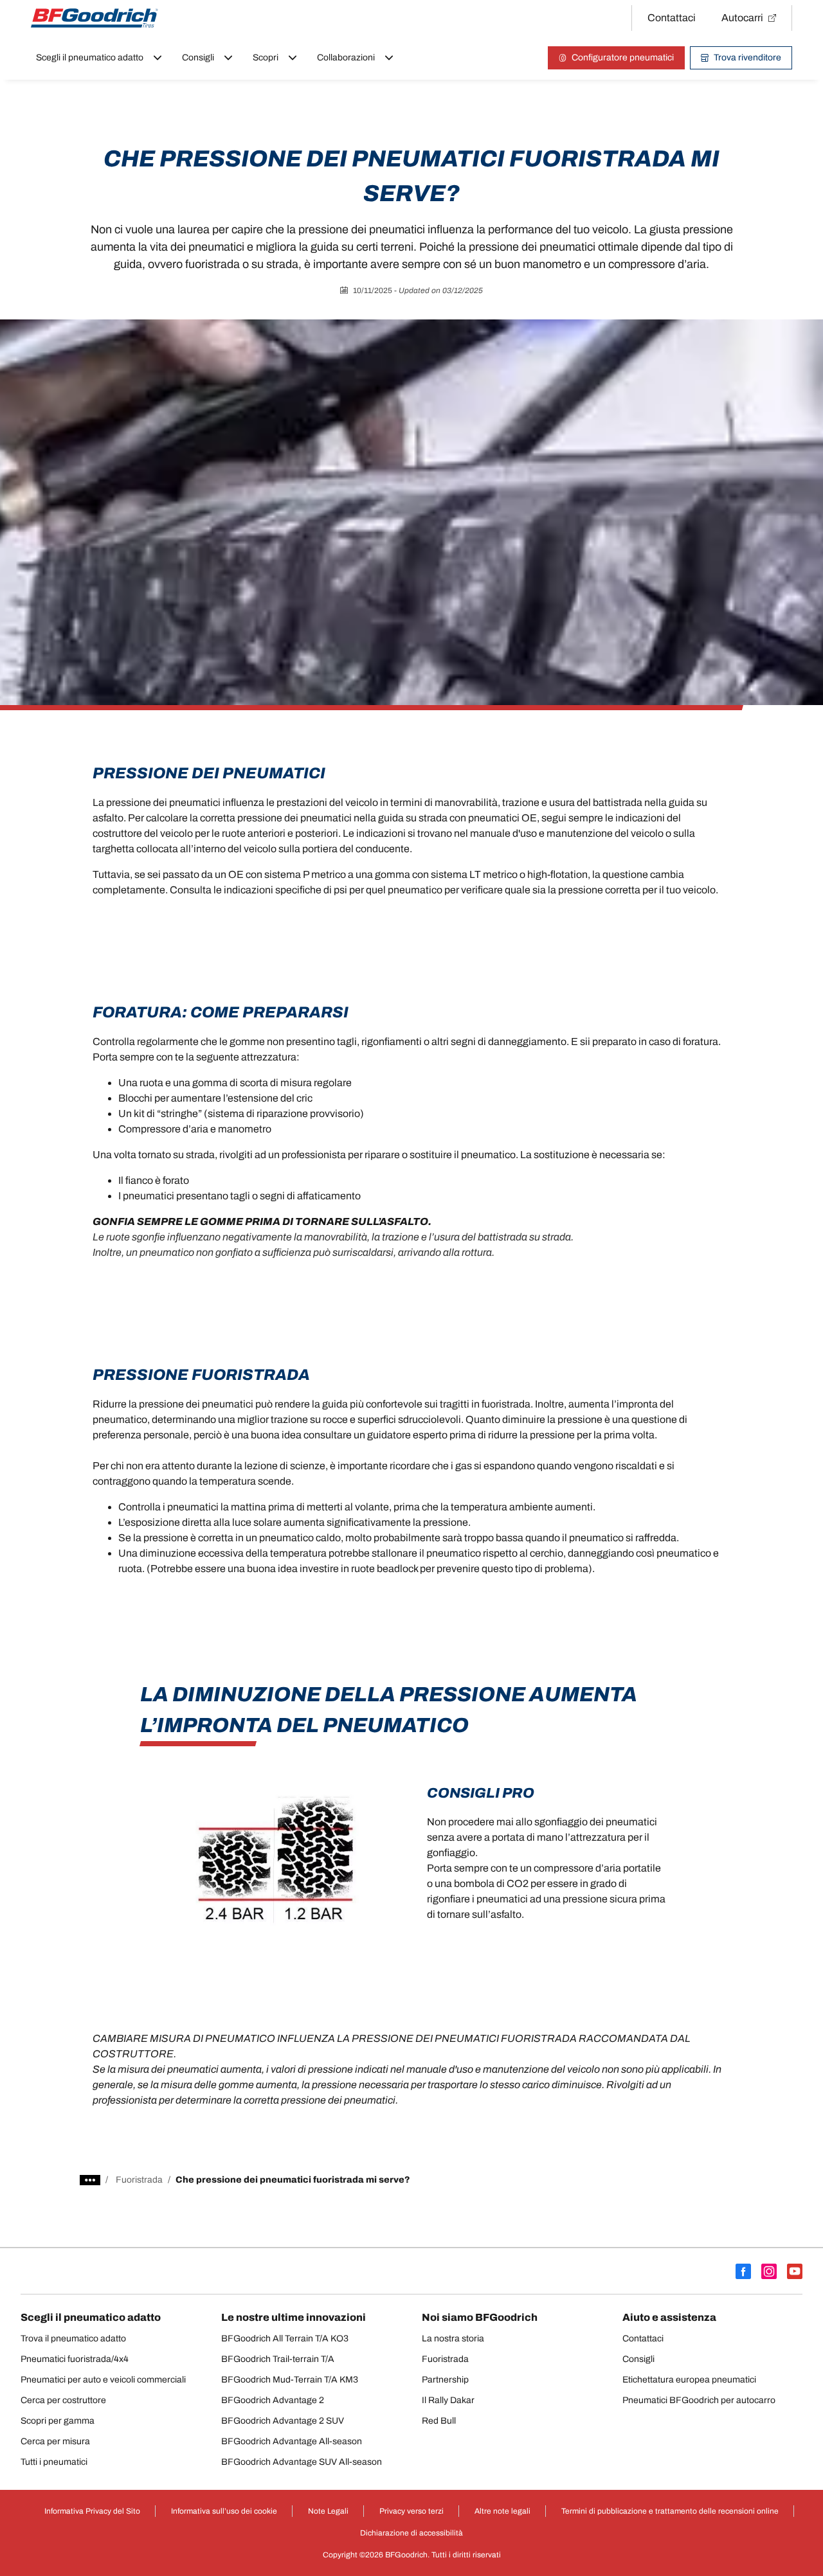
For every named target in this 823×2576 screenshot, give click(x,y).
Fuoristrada (139, 2180)
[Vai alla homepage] (95, 18)
